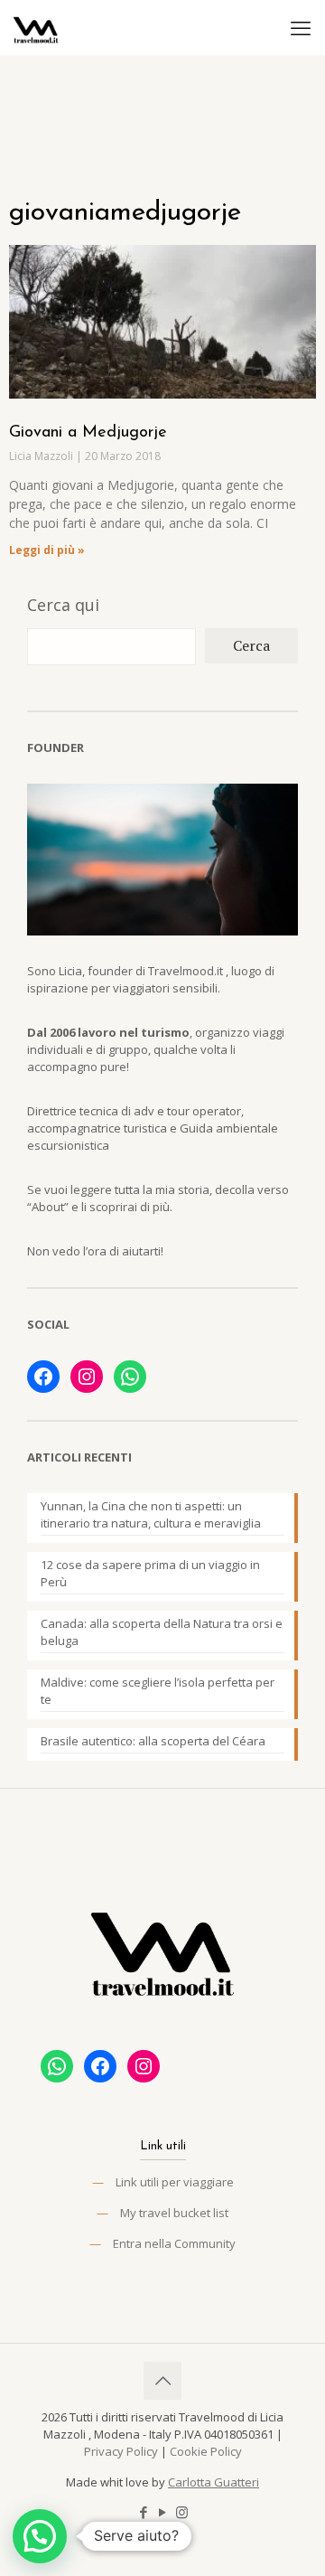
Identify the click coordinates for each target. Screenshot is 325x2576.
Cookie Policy (206, 2451)
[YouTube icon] (163, 2512)
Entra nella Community (174, 2243)
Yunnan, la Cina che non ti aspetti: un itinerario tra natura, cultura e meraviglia (151, 1514)
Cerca (251, 645)
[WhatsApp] (130, 1377)
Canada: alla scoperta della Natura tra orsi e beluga (162, 1632)
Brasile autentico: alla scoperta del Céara (153, 1741)
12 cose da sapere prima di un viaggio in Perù (150, 1573)
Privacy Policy (121, 2451)
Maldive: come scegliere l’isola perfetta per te (158, 1691)
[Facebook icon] (144, 2512)
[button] (40, 2536)
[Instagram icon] (182, 2512)
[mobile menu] (301, 27)
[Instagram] (87, 1377)
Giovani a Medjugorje (88, 433)
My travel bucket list (174, 2213)
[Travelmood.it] (36, 27)
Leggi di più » (47, 550)
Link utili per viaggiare (175, 2182)
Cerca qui (63, 605)
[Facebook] (43, 1377)
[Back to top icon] (162, 2381)
